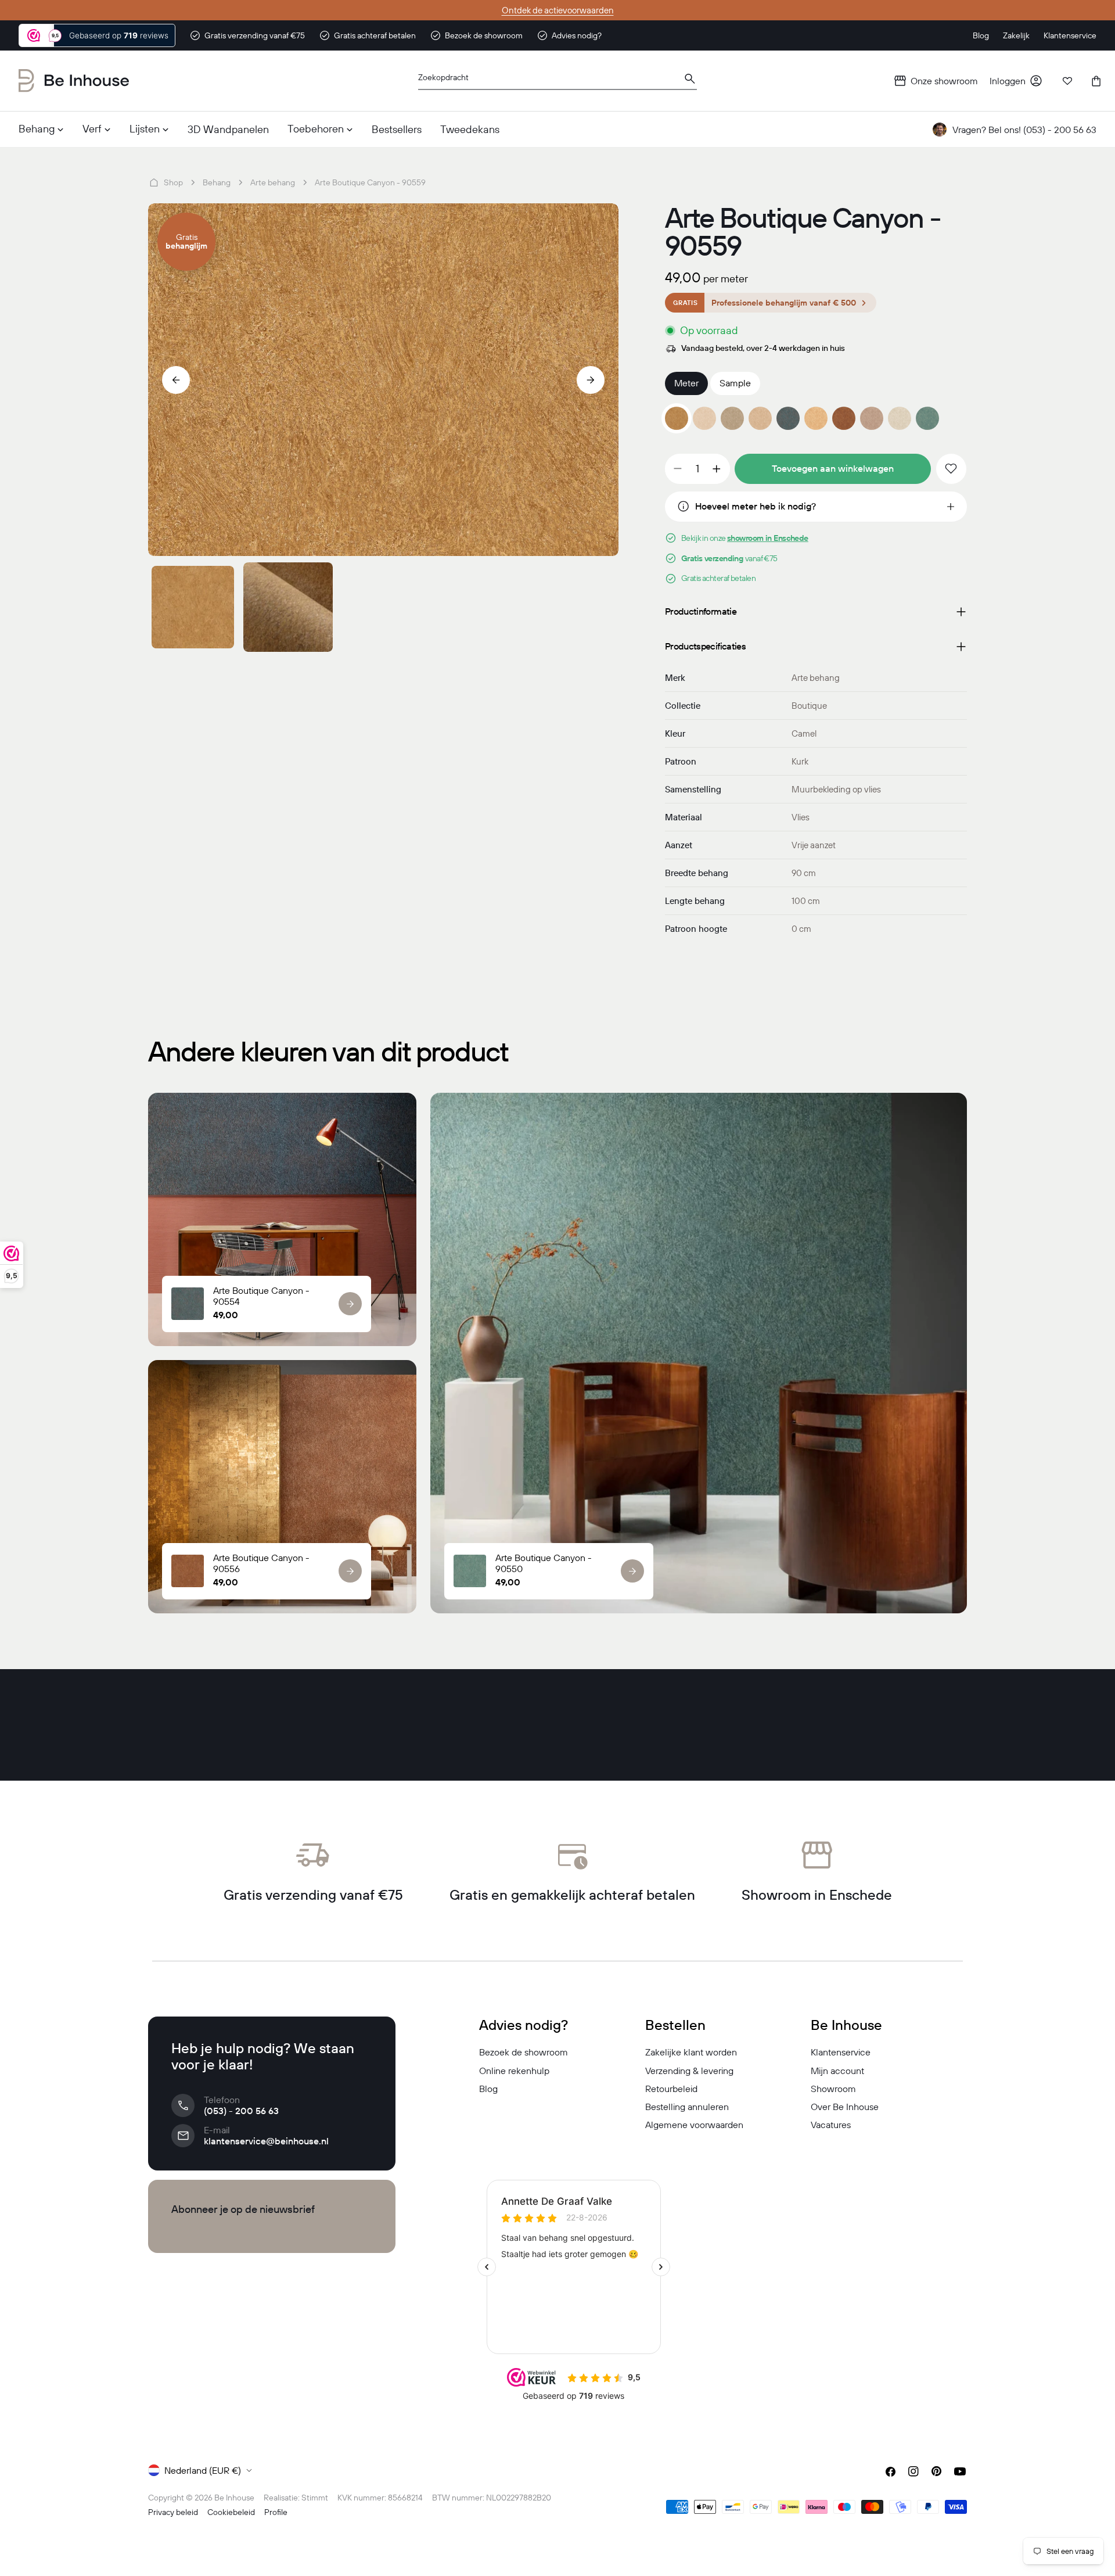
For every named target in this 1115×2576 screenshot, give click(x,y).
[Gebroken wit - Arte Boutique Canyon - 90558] (900, 418)
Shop (173, 182)
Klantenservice (841, 2052)
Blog (488, 2089)
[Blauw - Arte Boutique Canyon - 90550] (927, 418)
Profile (276, 2512)
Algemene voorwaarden (694, 2125)
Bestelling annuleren (687, 2107)
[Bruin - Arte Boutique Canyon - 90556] (844, 418)
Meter (686, 383)
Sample (735, 383)
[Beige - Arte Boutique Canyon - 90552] (732, 418)
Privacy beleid (173, 2512)
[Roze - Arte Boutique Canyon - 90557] (872, 418)
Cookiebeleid (231, 2512)
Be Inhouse (234, 2498)
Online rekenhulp (514, 2071)
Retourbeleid (671, 2089)
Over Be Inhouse (845, 2107)
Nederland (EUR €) (203, 2470)
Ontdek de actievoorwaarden (558, 10)
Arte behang (273, 182)
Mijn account (837, 2071)
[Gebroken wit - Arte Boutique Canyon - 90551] (704, 418)
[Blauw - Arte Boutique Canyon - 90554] (788, 418)
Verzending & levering (689, 2071)
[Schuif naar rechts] (591, 380)
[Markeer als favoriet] (951, 469)
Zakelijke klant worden (691, 2052)
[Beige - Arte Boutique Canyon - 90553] (760, 418)
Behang (217, 182)
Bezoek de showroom (524, 2052)
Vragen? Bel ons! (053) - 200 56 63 (1024, 130)
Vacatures (831, 2125)
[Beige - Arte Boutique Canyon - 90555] (816, 418)
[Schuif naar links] (176, 380)
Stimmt (315, 2498)
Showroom (833, 2089)
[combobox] (557, 81)
